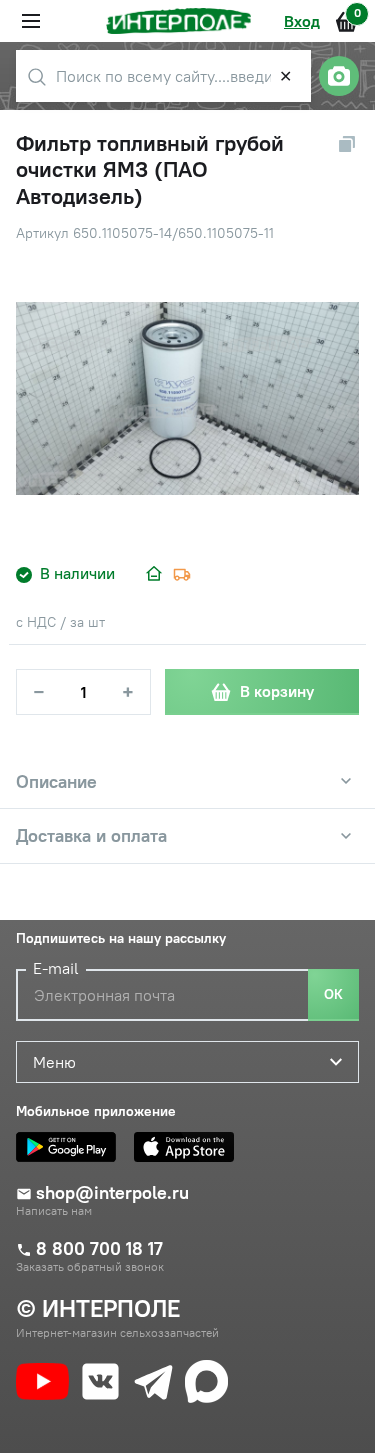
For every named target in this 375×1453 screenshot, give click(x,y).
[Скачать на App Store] (189, 1147)
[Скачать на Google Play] (71, 1147)
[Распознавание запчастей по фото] (339, 76)
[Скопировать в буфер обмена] (347, 144)
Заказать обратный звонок (90, 1267)
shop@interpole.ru (112, 1193)
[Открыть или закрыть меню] (31, 21)
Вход (302, 21)
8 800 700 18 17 (99, 1249)
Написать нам (54, 1211)
